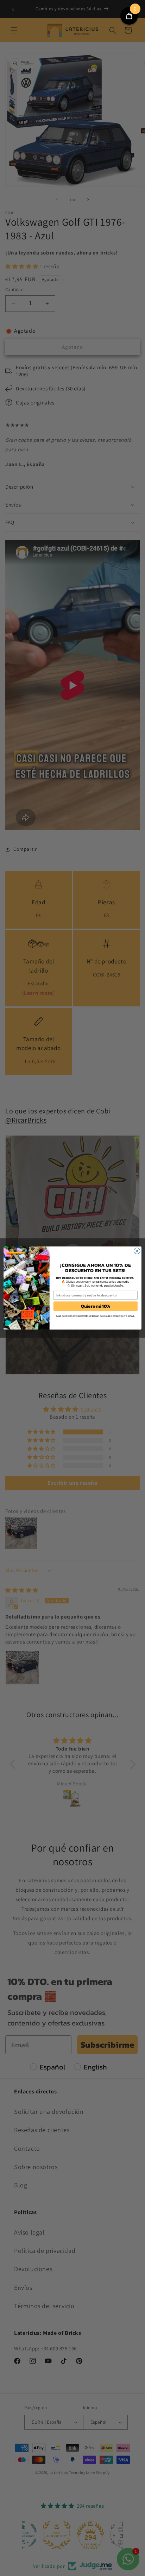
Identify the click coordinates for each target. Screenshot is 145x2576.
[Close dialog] (137, 1251)
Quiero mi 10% (96, 1306)
